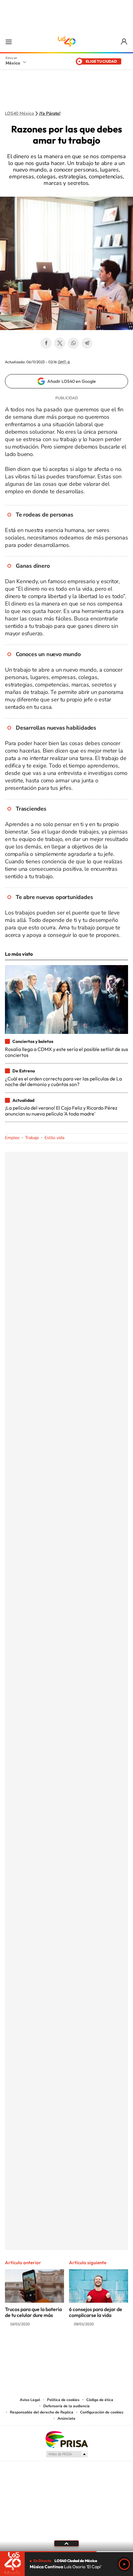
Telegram (87, 343)
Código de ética (100, 2400)
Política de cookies (63, 2400)
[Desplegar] (66, 2543)
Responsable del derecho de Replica (42, 2412)
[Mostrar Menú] (9, 42)
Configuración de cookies (102, 2412)
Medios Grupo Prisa (67, 2454)
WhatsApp (73, 343)
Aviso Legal (30, 2400)
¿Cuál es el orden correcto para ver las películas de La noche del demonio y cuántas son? (63, 1081)
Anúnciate (66, 2418)
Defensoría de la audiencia (66, 2406)
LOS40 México (66, 42)
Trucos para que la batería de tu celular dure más (33, 2312)
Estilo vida (54, 1138)
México (13, 63)
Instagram (60, 2348)
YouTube (48, 2348)
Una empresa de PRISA (66, 2439)
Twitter (60, 343)
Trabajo (32, 1138)
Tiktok (36, 2348)
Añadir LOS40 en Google (72, 381)
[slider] (66, 2552)
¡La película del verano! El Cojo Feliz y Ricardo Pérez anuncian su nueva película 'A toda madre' (61, 1111)
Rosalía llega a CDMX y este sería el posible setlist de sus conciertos (66, 1052)
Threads (97, 2348)
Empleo (12, 1138)
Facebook (46, 343)
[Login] (124, 42)
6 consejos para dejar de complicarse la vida (96, 2312)
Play (124, 2564)
